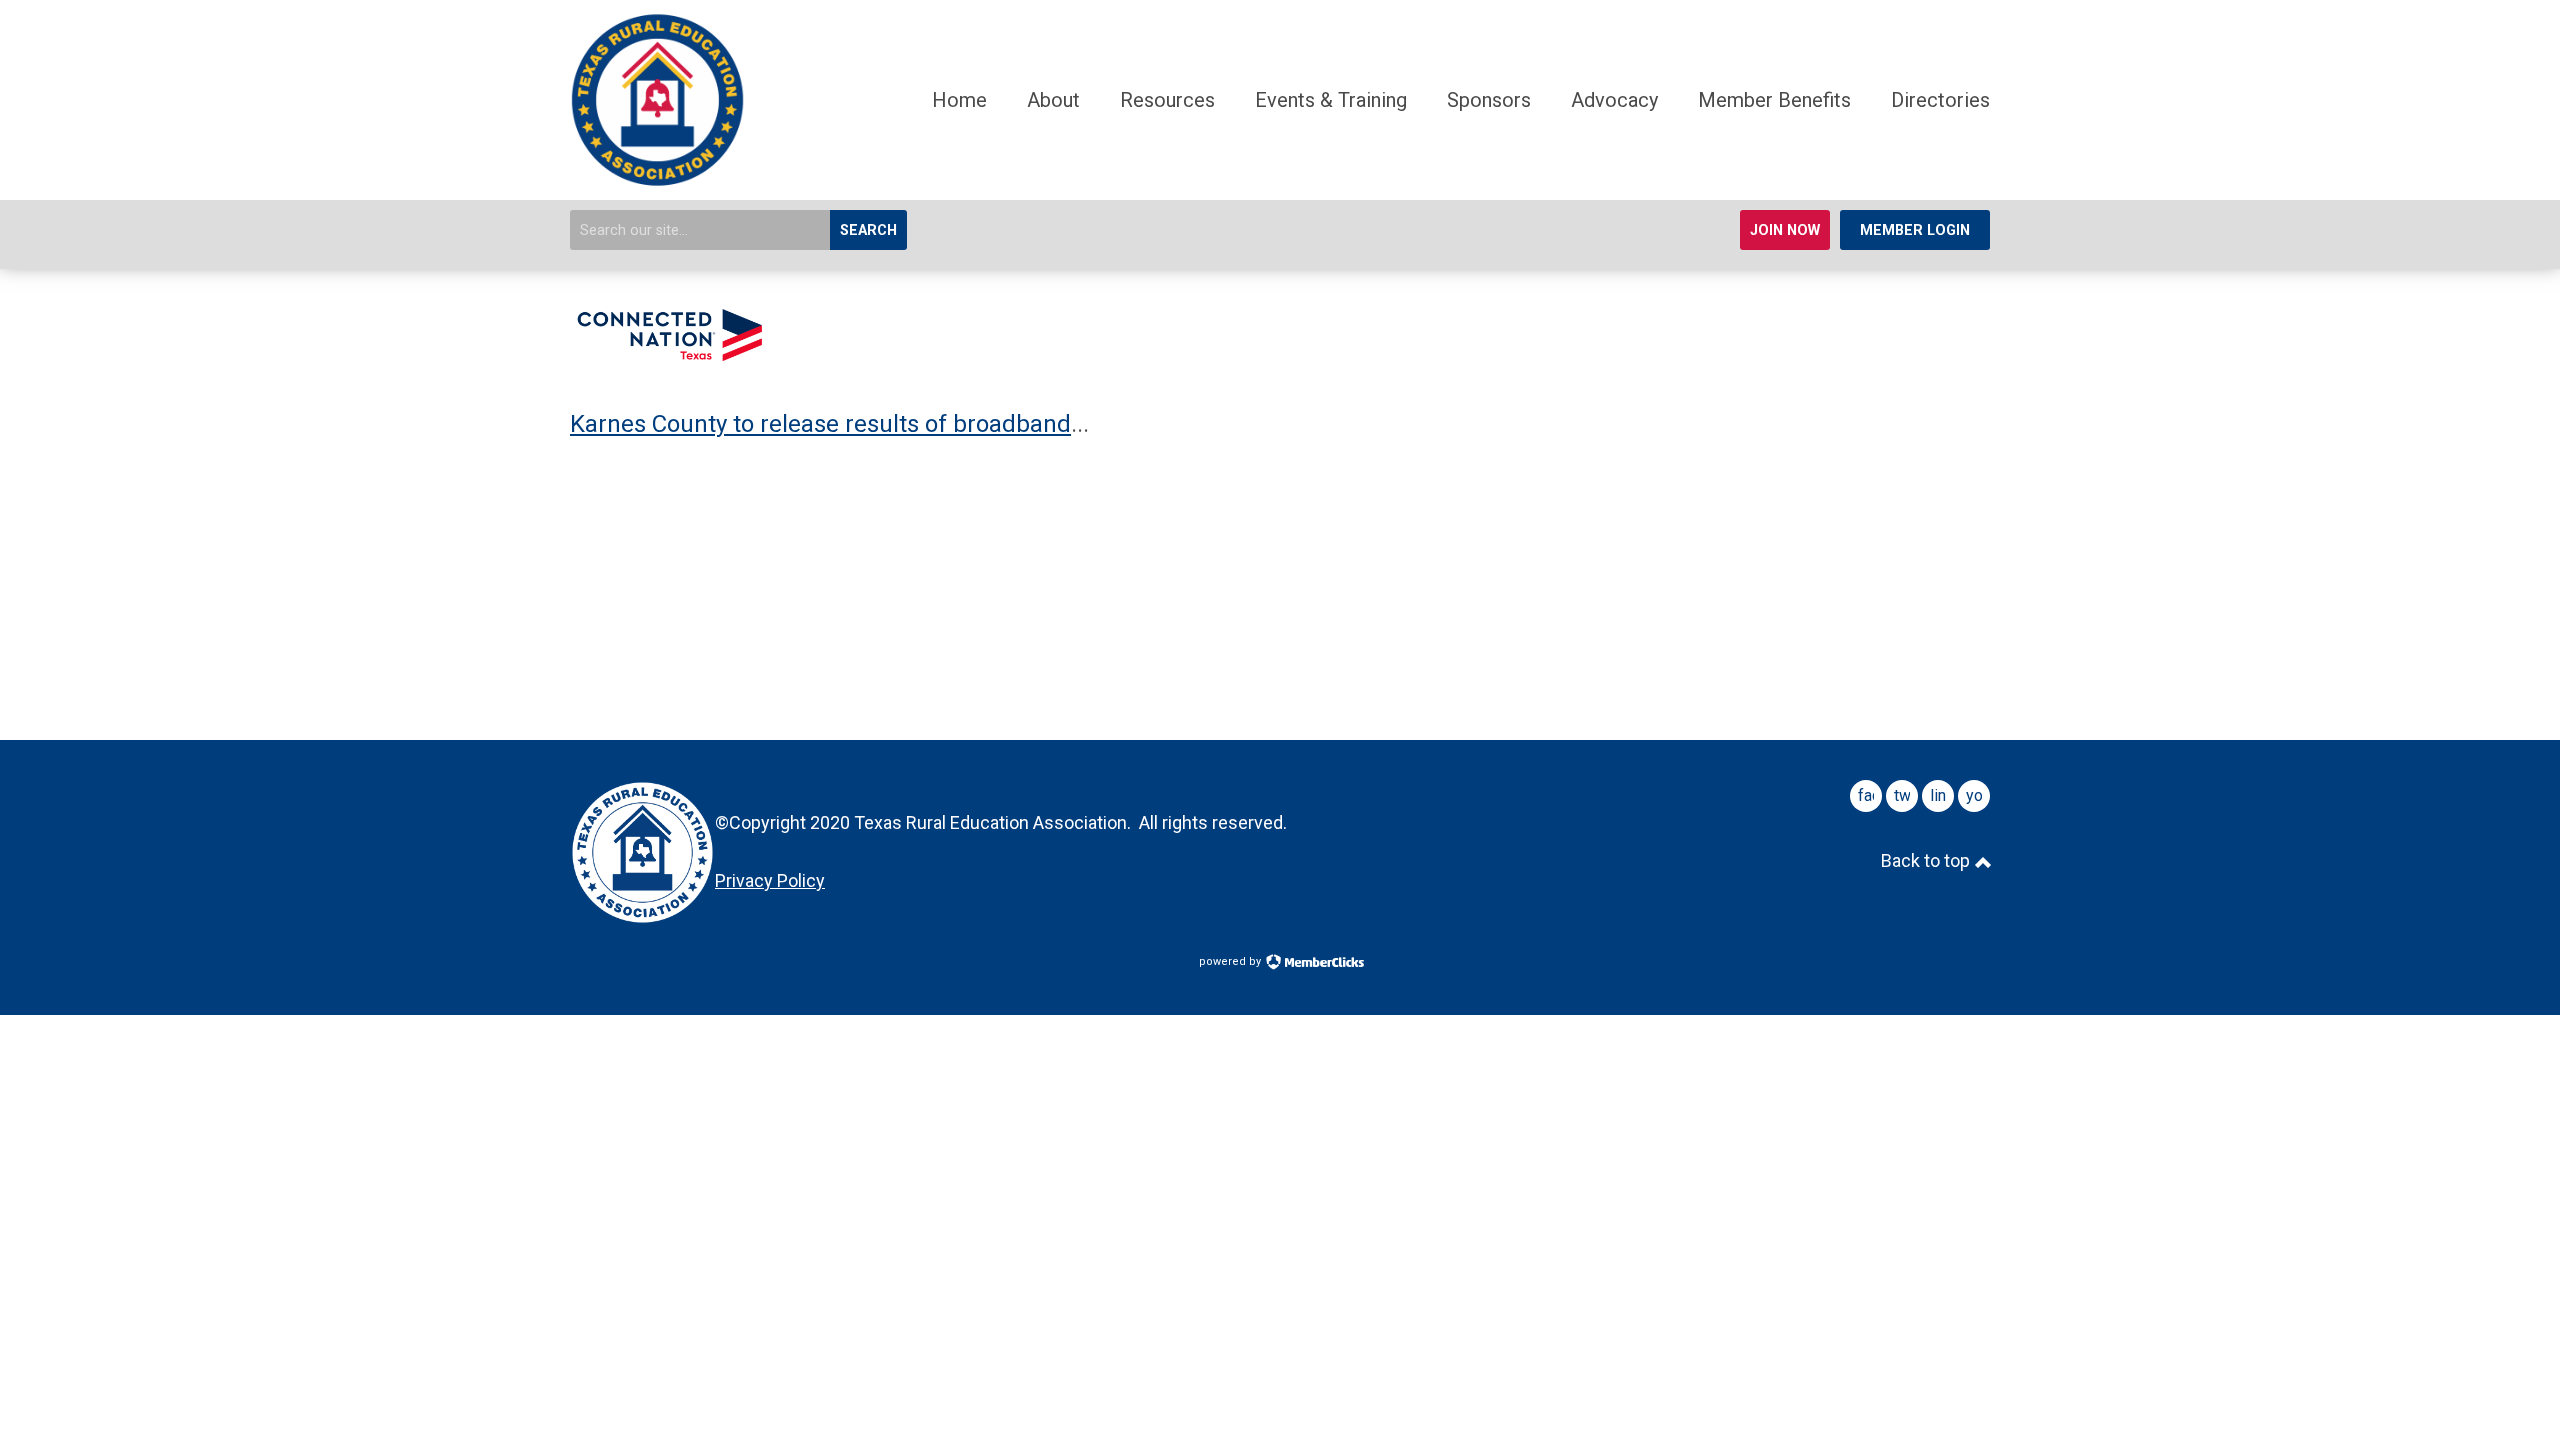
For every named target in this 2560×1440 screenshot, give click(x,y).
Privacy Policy (770, 880)
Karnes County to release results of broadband (820, 424)
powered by (1231, 961)
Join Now (1785, 230)
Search (868, 230)
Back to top (1927, 860)
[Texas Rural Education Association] (657, 180)
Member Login (1915, 230)
